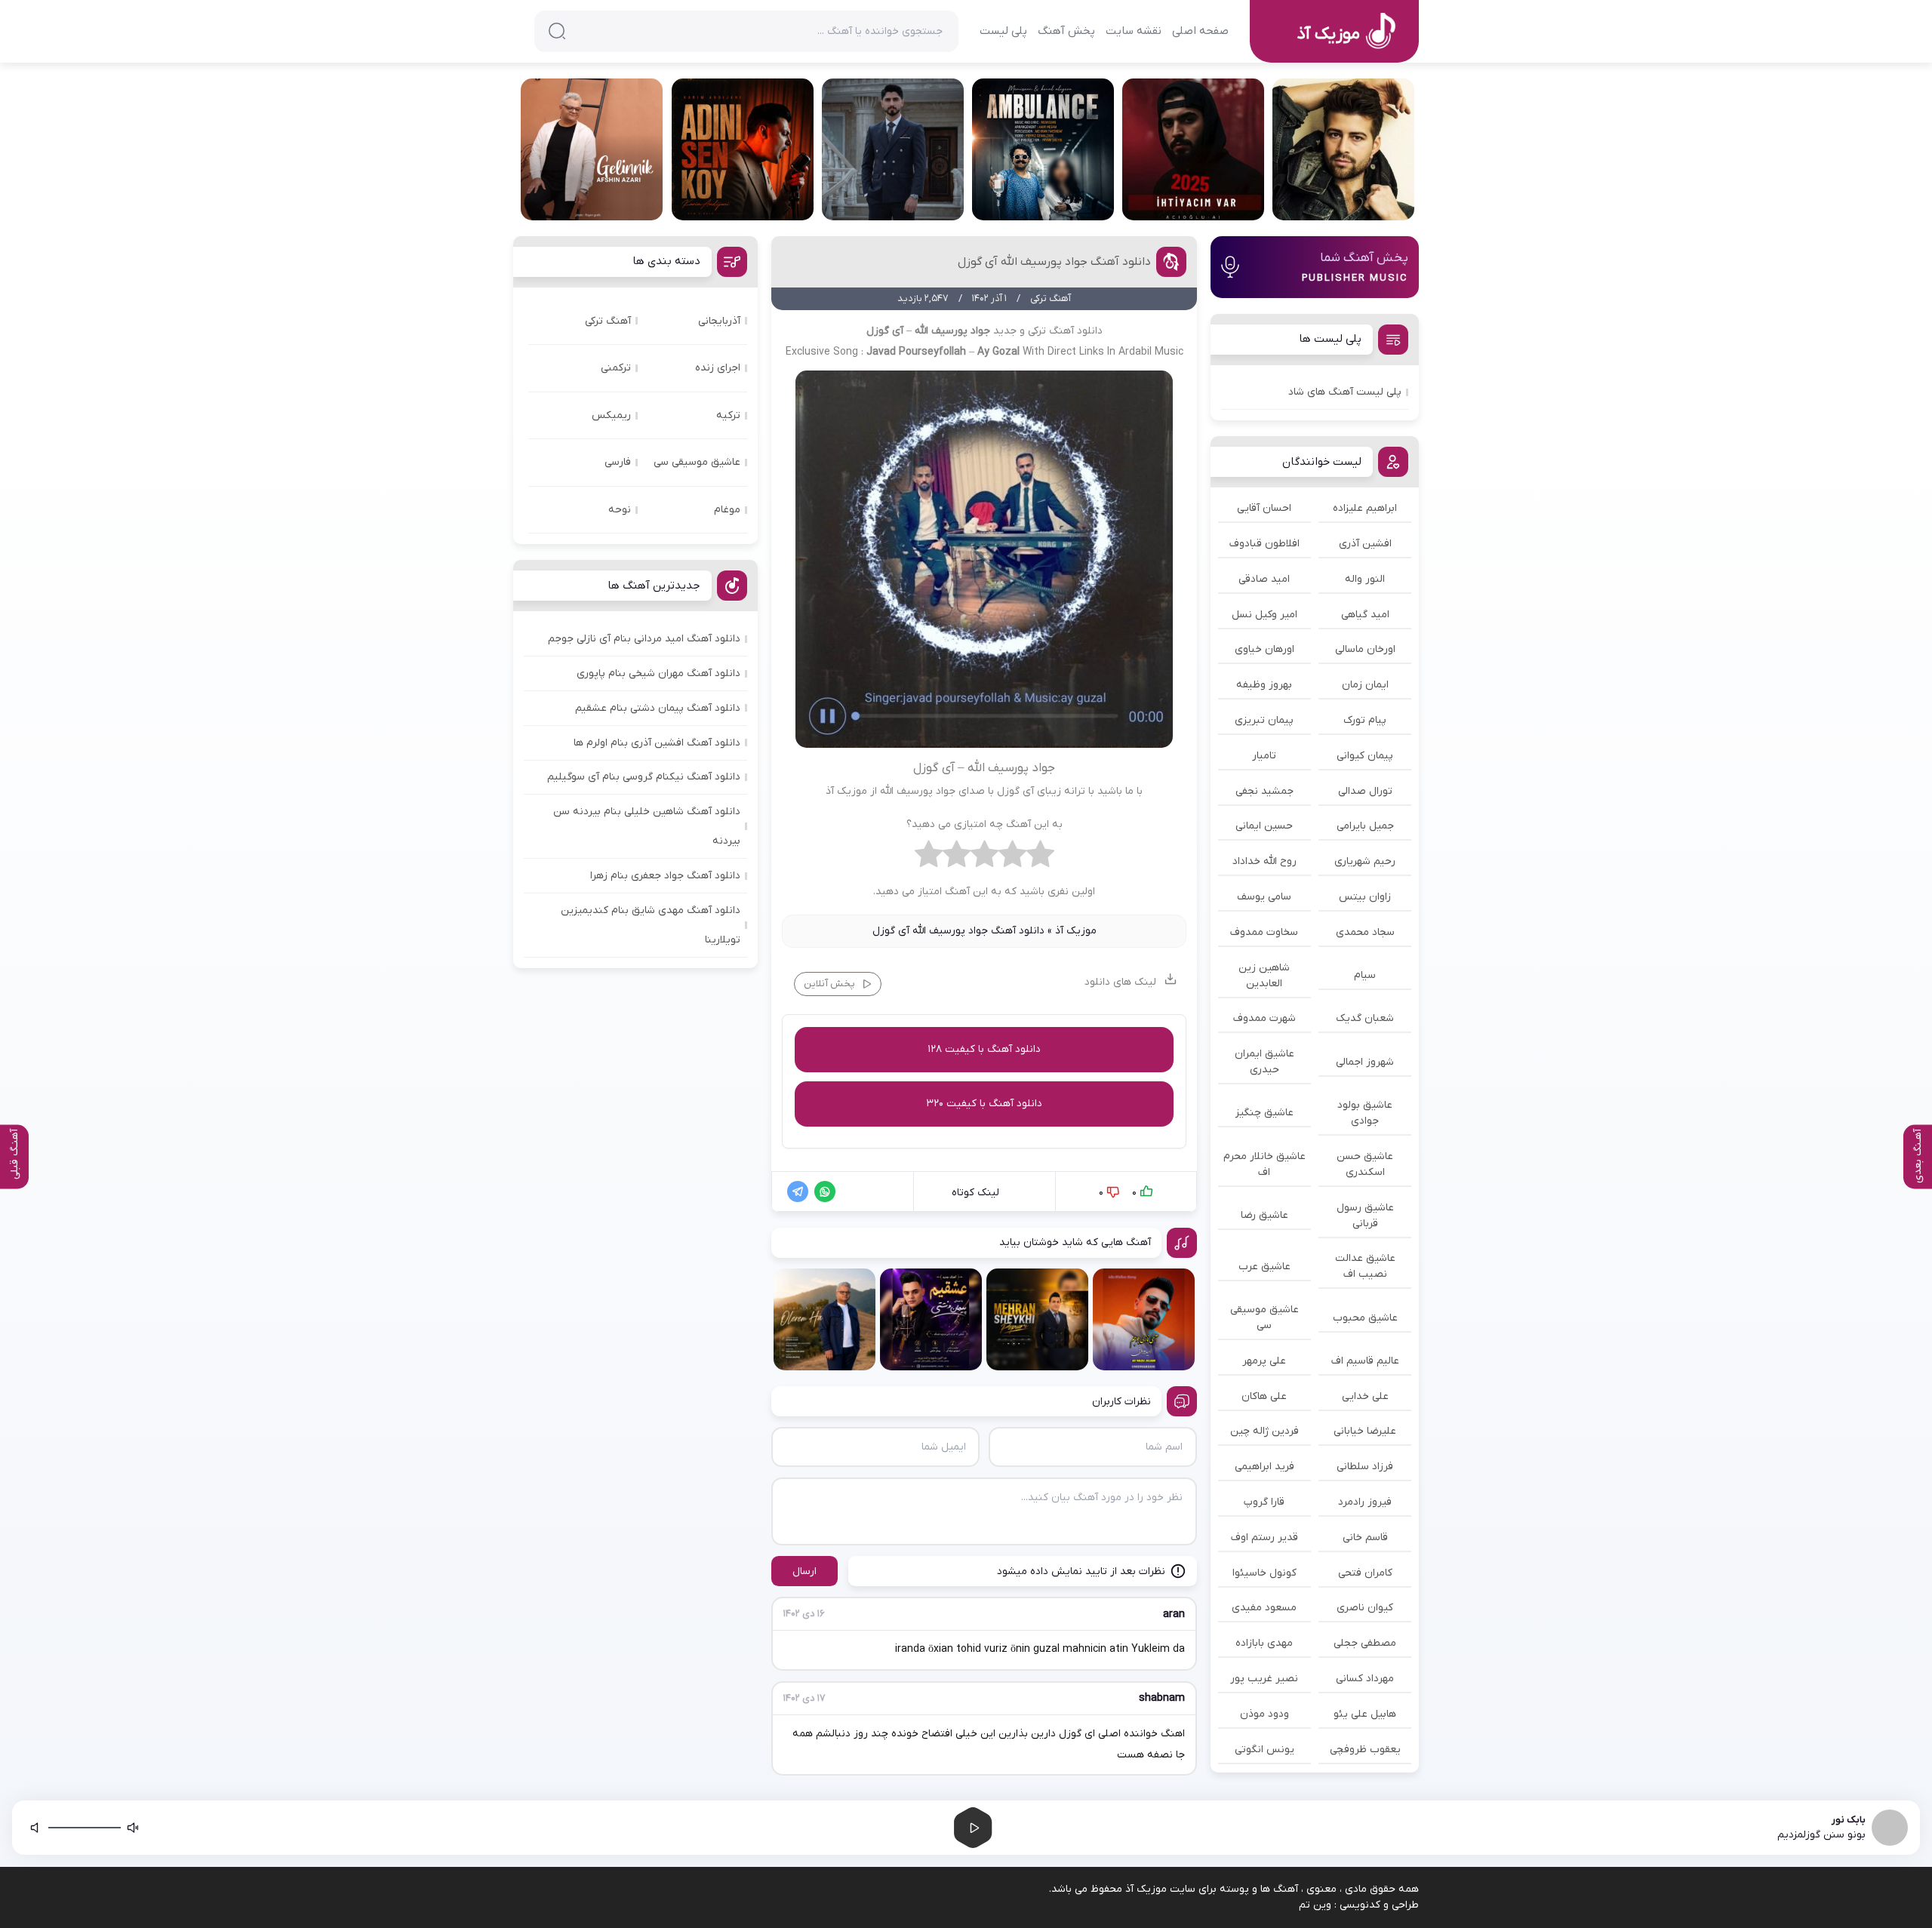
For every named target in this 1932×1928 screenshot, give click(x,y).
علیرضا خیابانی (1365, 1431)
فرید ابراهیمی (1264, 1467)
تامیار (1264, 756)
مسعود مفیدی (1264, 1608)
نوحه (620, 510)
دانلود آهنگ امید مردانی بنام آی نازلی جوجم (644, 639)
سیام (1365, 975)
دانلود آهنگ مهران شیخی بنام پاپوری (658, 673)
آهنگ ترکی (608, 321)
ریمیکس (611, 415)
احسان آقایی (1264, 508)
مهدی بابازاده (1264, 1643)
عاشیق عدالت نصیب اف (1365, 1266)
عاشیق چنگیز (1264, 1113)
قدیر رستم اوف (1264, 1537)
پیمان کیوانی (1365, 756)
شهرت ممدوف (1264, 1018)
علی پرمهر (1264, 1361)
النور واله (1365, 579)
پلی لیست (1003, 31)
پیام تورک (1365, 720)
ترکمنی (616, 368)
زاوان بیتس (1365, 897)
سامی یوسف (1264, 897)
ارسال (804, 1571)
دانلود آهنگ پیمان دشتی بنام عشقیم (658, 708)
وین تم (1315, 1905)
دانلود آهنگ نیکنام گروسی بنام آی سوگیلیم (644, 777)
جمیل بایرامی (1365, 826)
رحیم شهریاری (1365, 861)
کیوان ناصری (1365, 1608)
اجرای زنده (718, 368)
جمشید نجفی (1264, 791)
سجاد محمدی (1365, 932)
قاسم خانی (1365, 1537)
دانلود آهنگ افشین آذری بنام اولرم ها (657, 743)
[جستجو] (557, 31)
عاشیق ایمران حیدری (1264, 1062)
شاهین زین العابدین (1264, 976)
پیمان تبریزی (1264, 720)
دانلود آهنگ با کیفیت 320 (984, 1104)
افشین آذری (1365, 544)
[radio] (1040, 858)
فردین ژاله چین (1264, 1431)
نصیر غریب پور (1264, 1679)
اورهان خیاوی (1264, 649)
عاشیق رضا (1264, 1215)
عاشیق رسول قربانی (1365, 1216)
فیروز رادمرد (1365, 1502)
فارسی (618, 462)
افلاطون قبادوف (1264, 544)
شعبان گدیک (1365, 1018)
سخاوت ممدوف (1264, 932)
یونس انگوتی (1264, 1750)
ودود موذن (1264, 1714)
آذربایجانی (719, 321)
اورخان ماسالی (1365, 649)
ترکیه (728, 415)
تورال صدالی (1365, 791)
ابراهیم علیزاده (1365, 508)
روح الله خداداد (1264, 861)
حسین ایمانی (1264, 826)
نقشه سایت (1134, 31)
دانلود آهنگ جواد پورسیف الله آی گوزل (1054, 262)
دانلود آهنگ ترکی (1065, 331)
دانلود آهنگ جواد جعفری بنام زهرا (665, 876)
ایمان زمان (1365, 685)
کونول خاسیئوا (1264, 1573)
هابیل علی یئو (1365, 1714)
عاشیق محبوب (1365, 1318)
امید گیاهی (1365, 615)
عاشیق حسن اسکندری (1365, 1164)
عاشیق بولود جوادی (1365, 1113)
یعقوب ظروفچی (1365, 1750)
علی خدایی (1365, 1396)
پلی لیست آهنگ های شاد (1345, 392)
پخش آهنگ (1066, 31)
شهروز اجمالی (1365, 1062)
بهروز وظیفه (1264, 685)
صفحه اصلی (1200, 31)
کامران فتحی (1365, 1573)
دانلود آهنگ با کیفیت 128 (984, 1049)
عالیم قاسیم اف (1365, 1361)
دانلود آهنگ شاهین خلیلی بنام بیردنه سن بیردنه (647, 826)
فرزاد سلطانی (1365, 1467)
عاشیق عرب (1264, 1267)
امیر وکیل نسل (1264, 615)
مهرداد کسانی (1365, 1679)
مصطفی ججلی (1365, 1643)
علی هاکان (1264, 1396)
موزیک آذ (1076, 931)
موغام (727, 510)
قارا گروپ (1264, 1502)
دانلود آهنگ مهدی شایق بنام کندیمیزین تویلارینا (651, 925)
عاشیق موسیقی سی (1264, 1318)
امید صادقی (1264, 579)
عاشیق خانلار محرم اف (1264, 1164)
